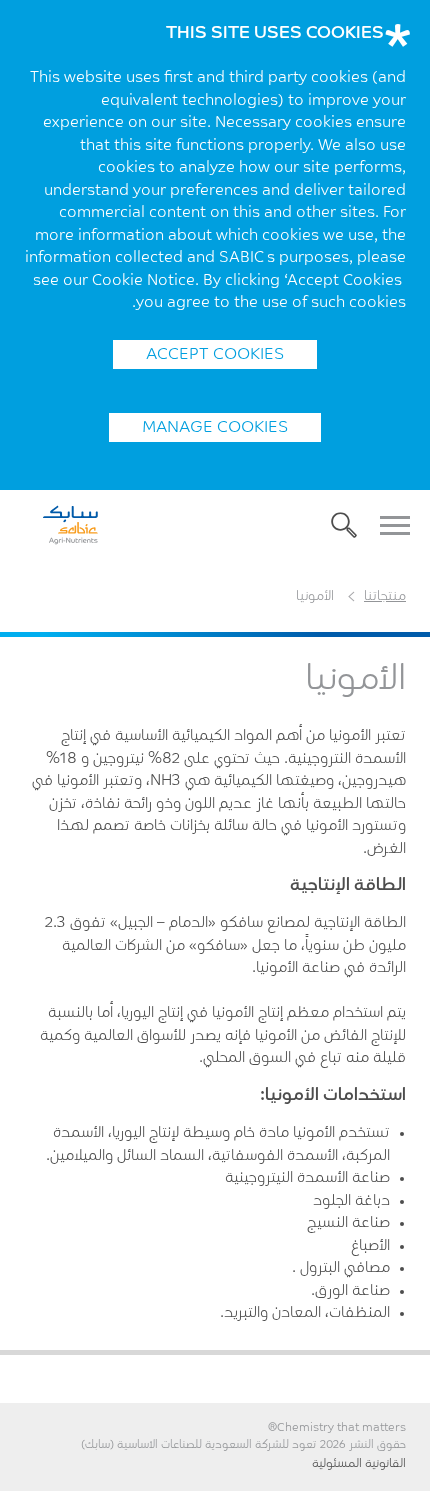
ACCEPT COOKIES (215, 355)
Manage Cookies (215, 428)
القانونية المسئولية (359, 1464)
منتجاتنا (385, 596)
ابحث (344, 525)
